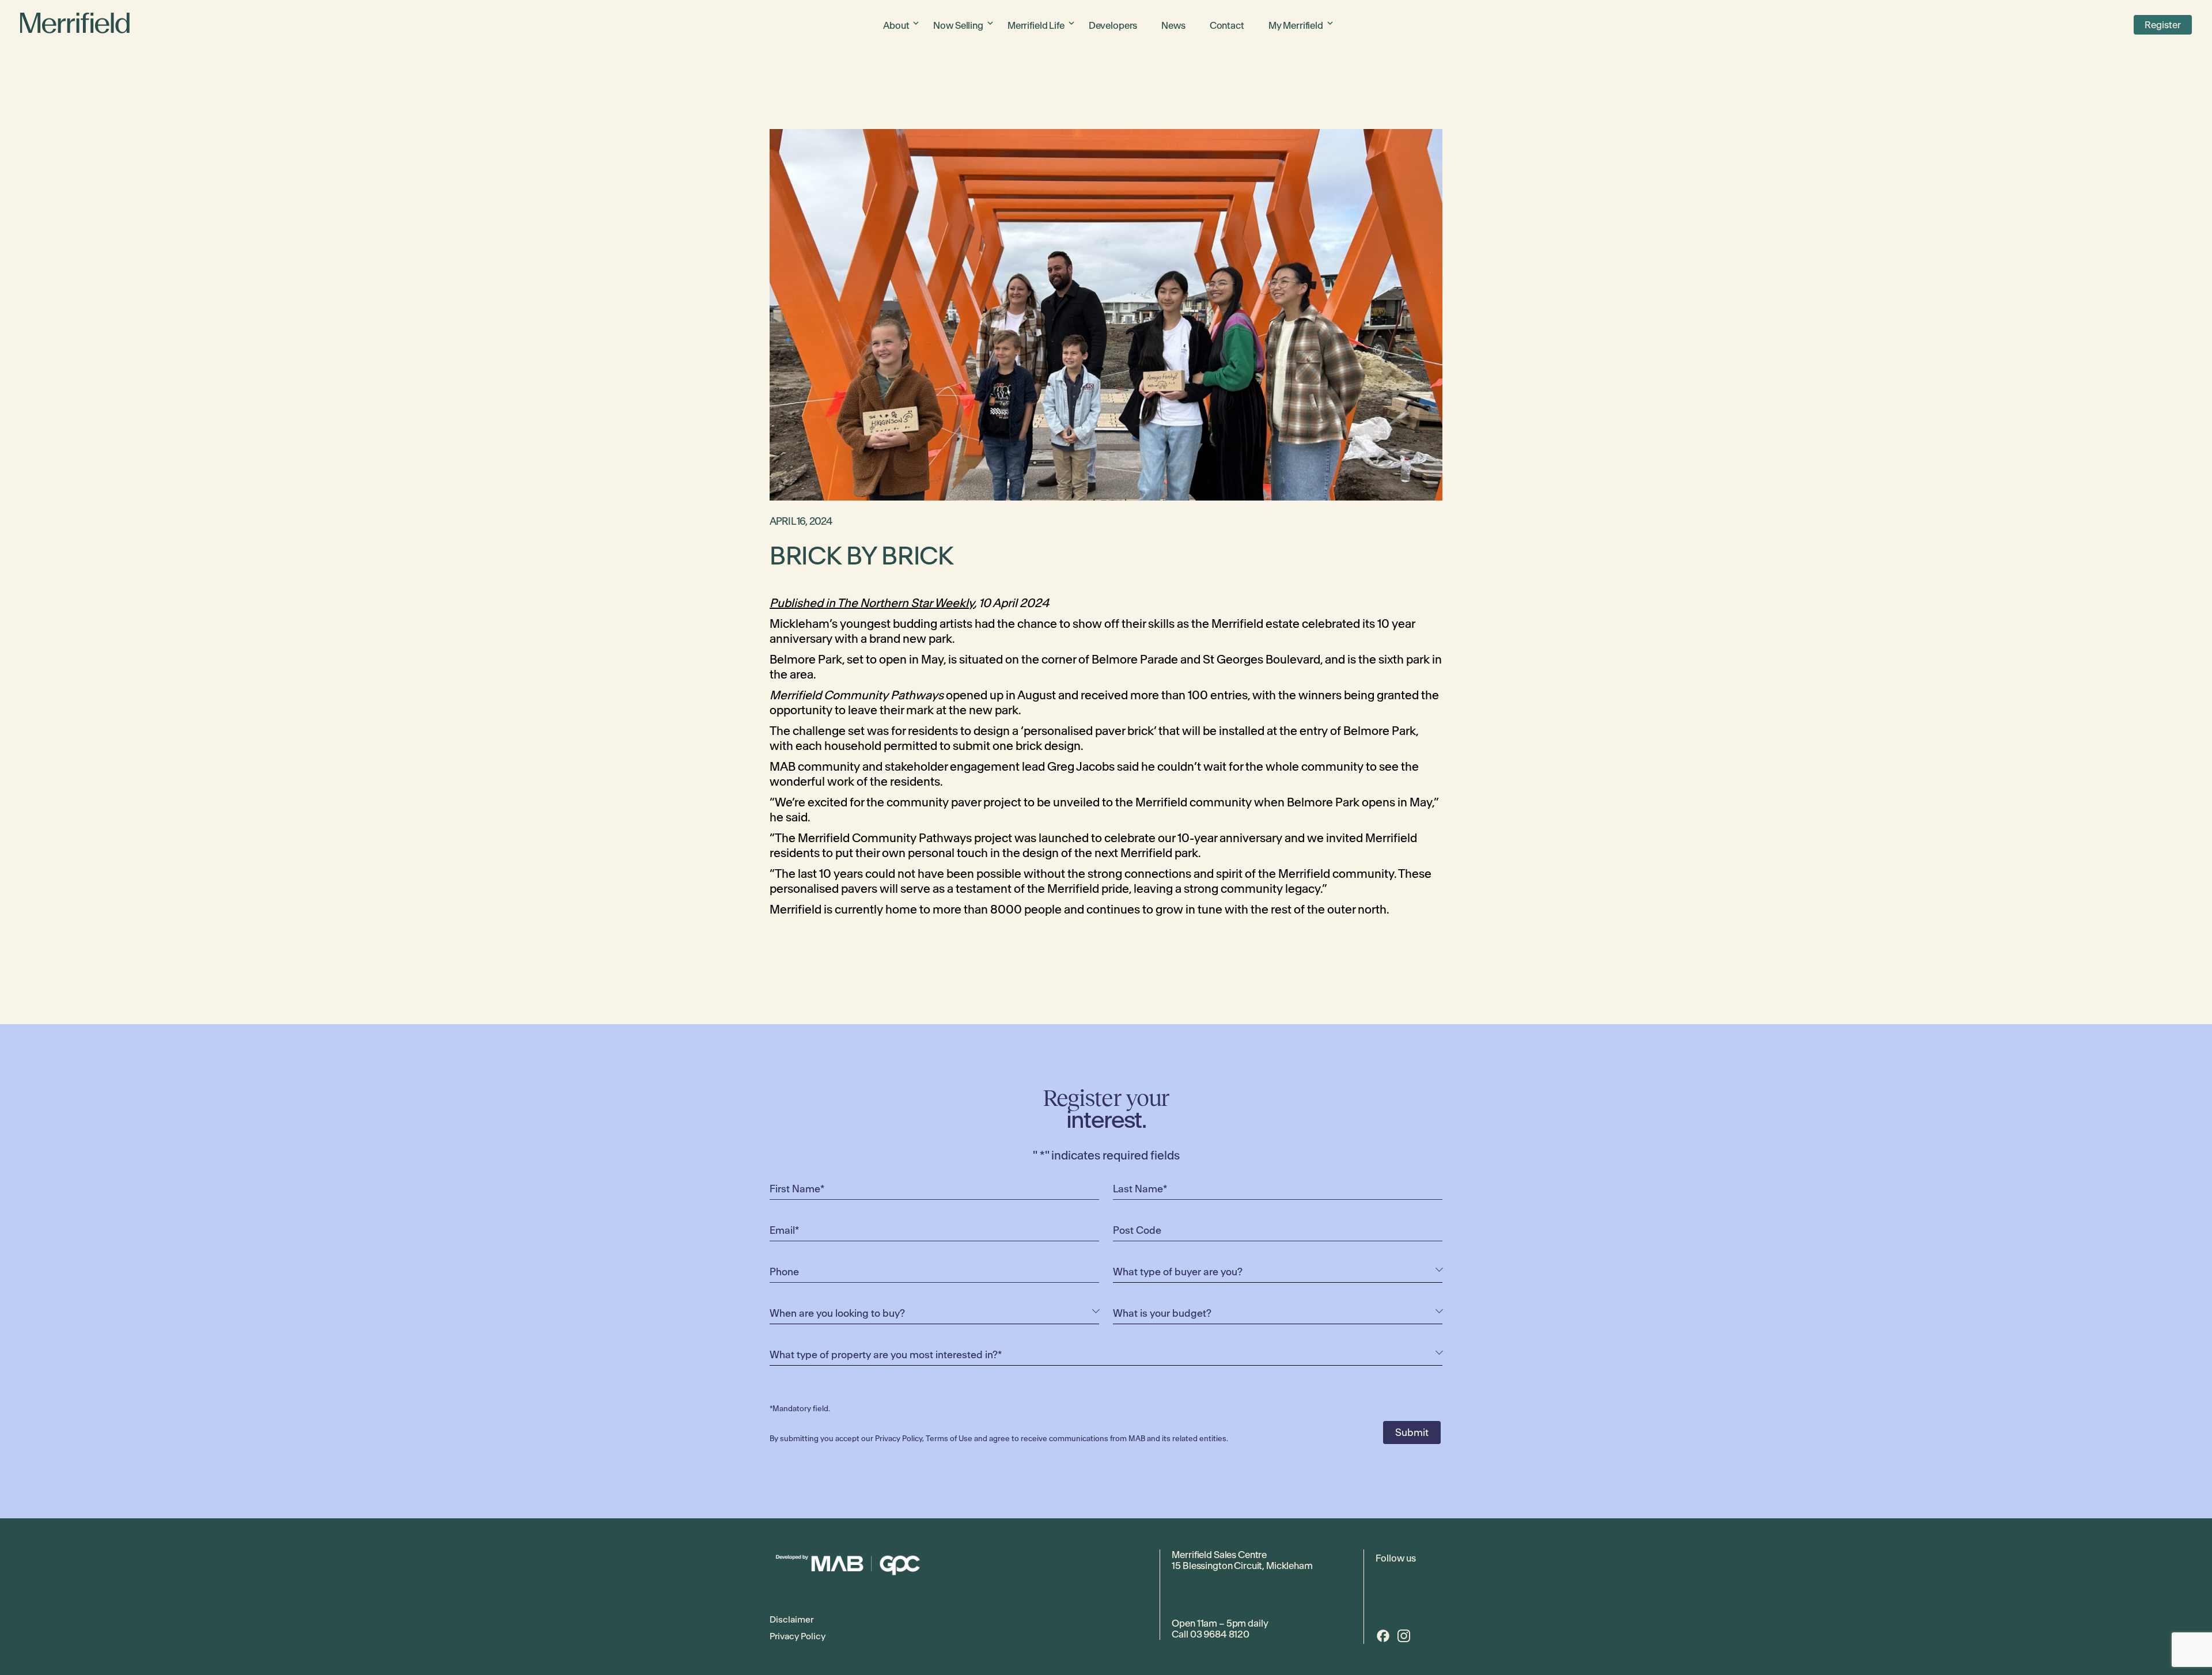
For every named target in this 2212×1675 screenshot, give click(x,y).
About (896, 25)
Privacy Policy (899, 1439)
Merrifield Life (1036, 25)
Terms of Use (949, 1439)
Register (2163, 25)
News (1173, 25)
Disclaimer (791, 1619)
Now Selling (958, 25)
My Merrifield (1296, 25)
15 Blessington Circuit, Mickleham (1242, 1566)
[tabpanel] (1106, 315)
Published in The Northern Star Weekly (872, 603)
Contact (1227, 25)
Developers (1113, 25)
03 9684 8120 (1220, 1634)
